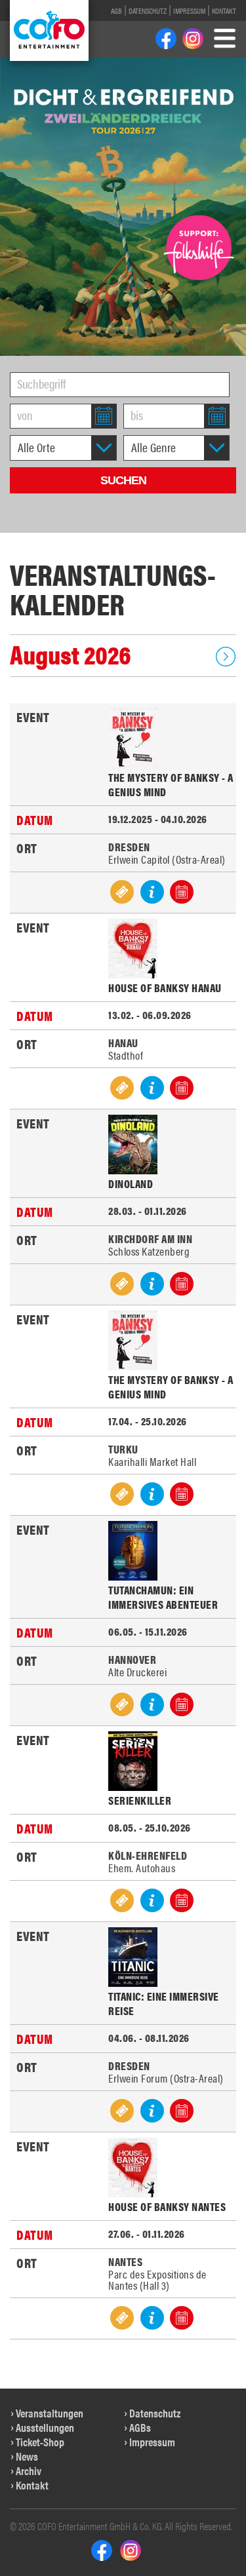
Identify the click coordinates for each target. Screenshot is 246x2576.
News (27, 2456)
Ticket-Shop (40, 2442)
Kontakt (224, 10)
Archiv (29, 2470)
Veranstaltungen (50, 2413)
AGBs (140, 2427)
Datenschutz (148, 10)
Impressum (189, 10)
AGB (116, 10)
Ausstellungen (45, 2427)
